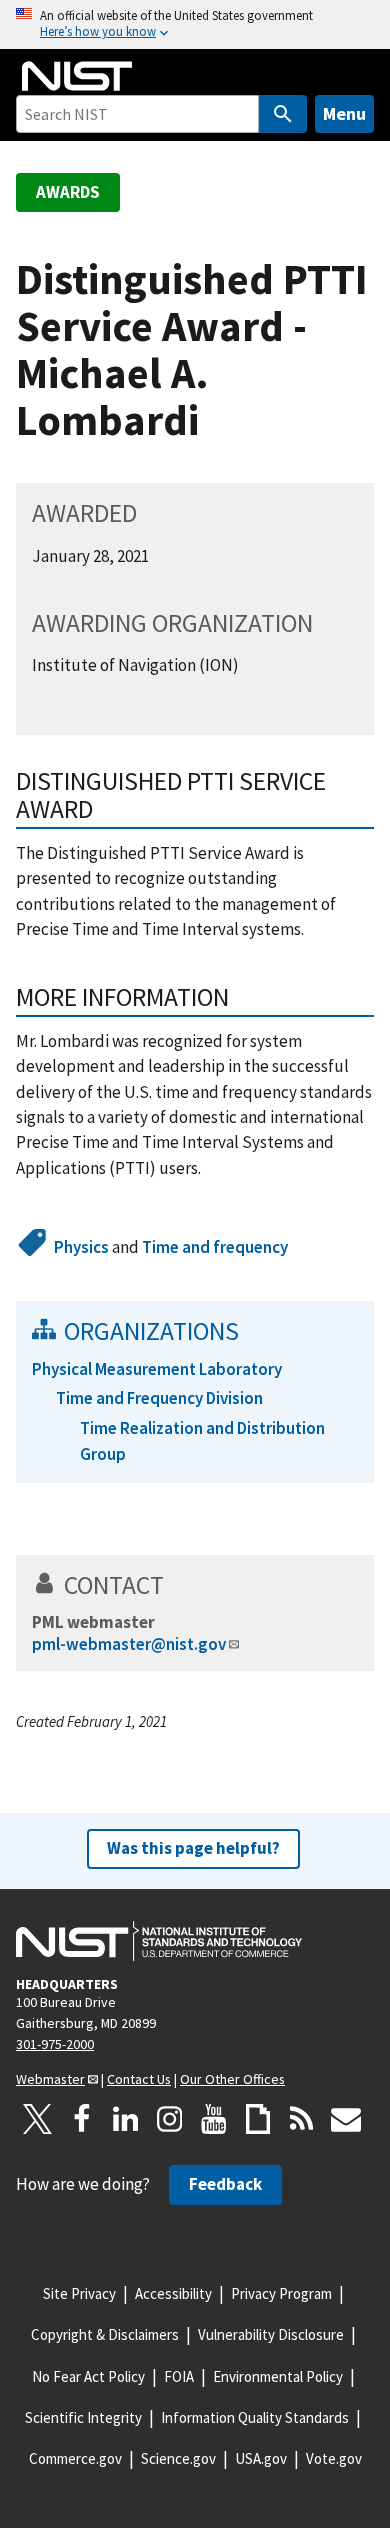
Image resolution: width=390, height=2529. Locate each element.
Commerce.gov (75, 2458)
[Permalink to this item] (242, 997)
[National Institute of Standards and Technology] (159, 1941)
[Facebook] (82, 2119)
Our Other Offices (232, 2079)
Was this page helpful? (193, 1848)
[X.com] (38, 2119)
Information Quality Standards (255, 2417)
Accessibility (173, 2293)
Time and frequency (215, 1247)
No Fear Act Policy (88, 2376)
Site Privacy (79, 2293)
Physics (81, 1247)
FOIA (179, 2376)
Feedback (225, 2184)
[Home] (77, 76)
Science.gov (178, 2458)
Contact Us (139, 2079)
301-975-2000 (55, 2044)
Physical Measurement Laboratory (157, 1369)
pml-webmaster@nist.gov (129, 1644)
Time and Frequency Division (159, 1398)
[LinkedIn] (126, 2119)
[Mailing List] (346, 2119)
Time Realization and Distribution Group (202, 1440)
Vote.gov (334, 2458)
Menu (344, 113)
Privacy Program (281, 2293)
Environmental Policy (278, 2376)
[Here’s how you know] (195, 24)
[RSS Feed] (302, 2119)
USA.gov (261, 2458)
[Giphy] (258, 2119)
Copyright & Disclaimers (105, 2334)
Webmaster (50, 2079)
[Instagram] (170, 2119)
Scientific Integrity (83, 2417)
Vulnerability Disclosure (271, 2334)
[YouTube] (214, 2119)
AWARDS (68, 192)
